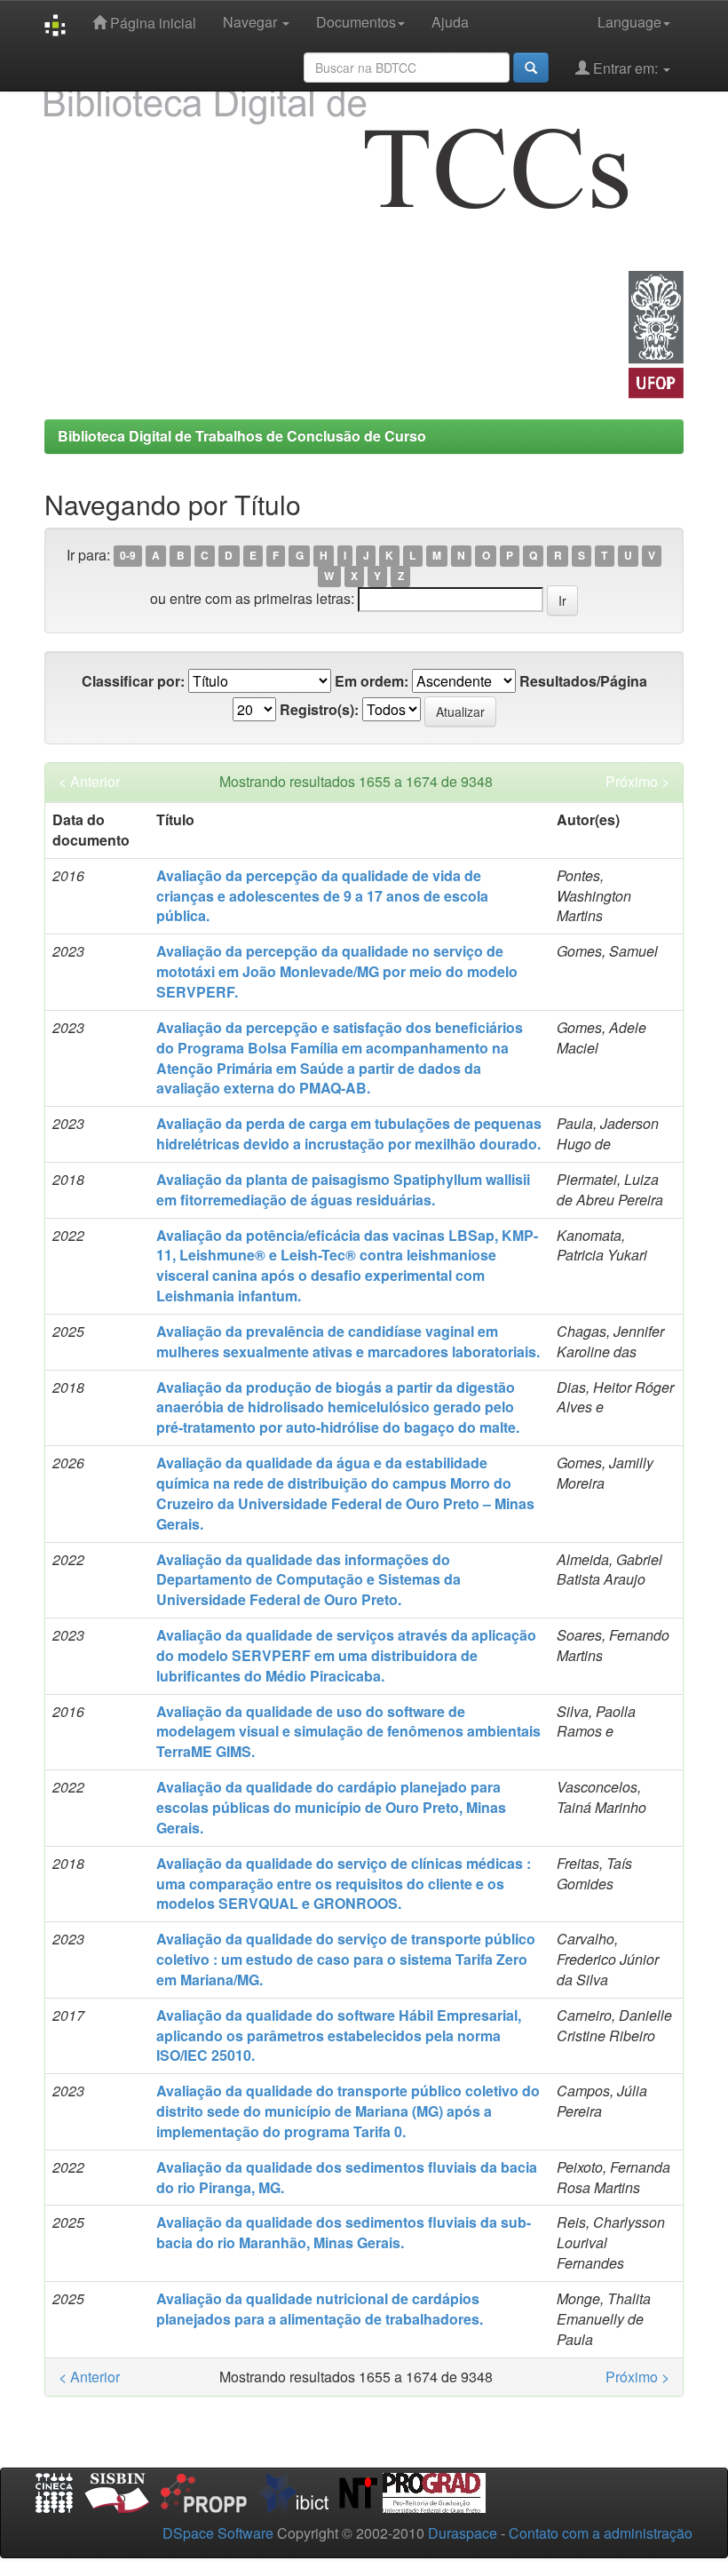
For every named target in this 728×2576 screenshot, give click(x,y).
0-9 (128, 556)
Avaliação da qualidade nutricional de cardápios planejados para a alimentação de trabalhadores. (320, 2309)
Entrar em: (625, 68)
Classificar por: (133, 681)
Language (629, 22)
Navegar (252, 22)
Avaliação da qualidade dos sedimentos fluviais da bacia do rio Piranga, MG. (347, 2177)
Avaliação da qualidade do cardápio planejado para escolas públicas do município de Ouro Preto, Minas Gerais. (331, 1807)
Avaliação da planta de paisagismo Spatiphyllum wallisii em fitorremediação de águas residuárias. (343, 1189)
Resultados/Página (583, 681)
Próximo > (637, 782)
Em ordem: (372, 681)
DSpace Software (218, 2533)
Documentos (356, 22)
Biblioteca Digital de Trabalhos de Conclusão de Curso (242, 436)
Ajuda (450, 22)
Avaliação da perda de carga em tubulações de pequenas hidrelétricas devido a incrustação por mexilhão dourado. (349, 1133)
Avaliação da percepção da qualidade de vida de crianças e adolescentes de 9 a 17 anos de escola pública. (322, 896)
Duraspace (463, 2533)
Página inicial (151, 23)
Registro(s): (319, 710)
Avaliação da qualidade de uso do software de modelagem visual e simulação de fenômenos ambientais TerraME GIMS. (348, 1732)
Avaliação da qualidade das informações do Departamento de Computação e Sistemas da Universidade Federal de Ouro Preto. (309, 1580)
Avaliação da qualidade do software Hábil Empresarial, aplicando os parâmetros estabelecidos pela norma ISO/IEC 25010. (339, 2035)
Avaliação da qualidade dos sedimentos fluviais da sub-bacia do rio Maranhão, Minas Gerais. (344, 2232)
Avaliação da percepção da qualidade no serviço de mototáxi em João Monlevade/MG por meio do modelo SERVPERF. (337, 971)
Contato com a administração (601, 2533)
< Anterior (89, 782)
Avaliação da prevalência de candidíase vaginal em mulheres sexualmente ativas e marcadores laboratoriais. (348, 1341)
